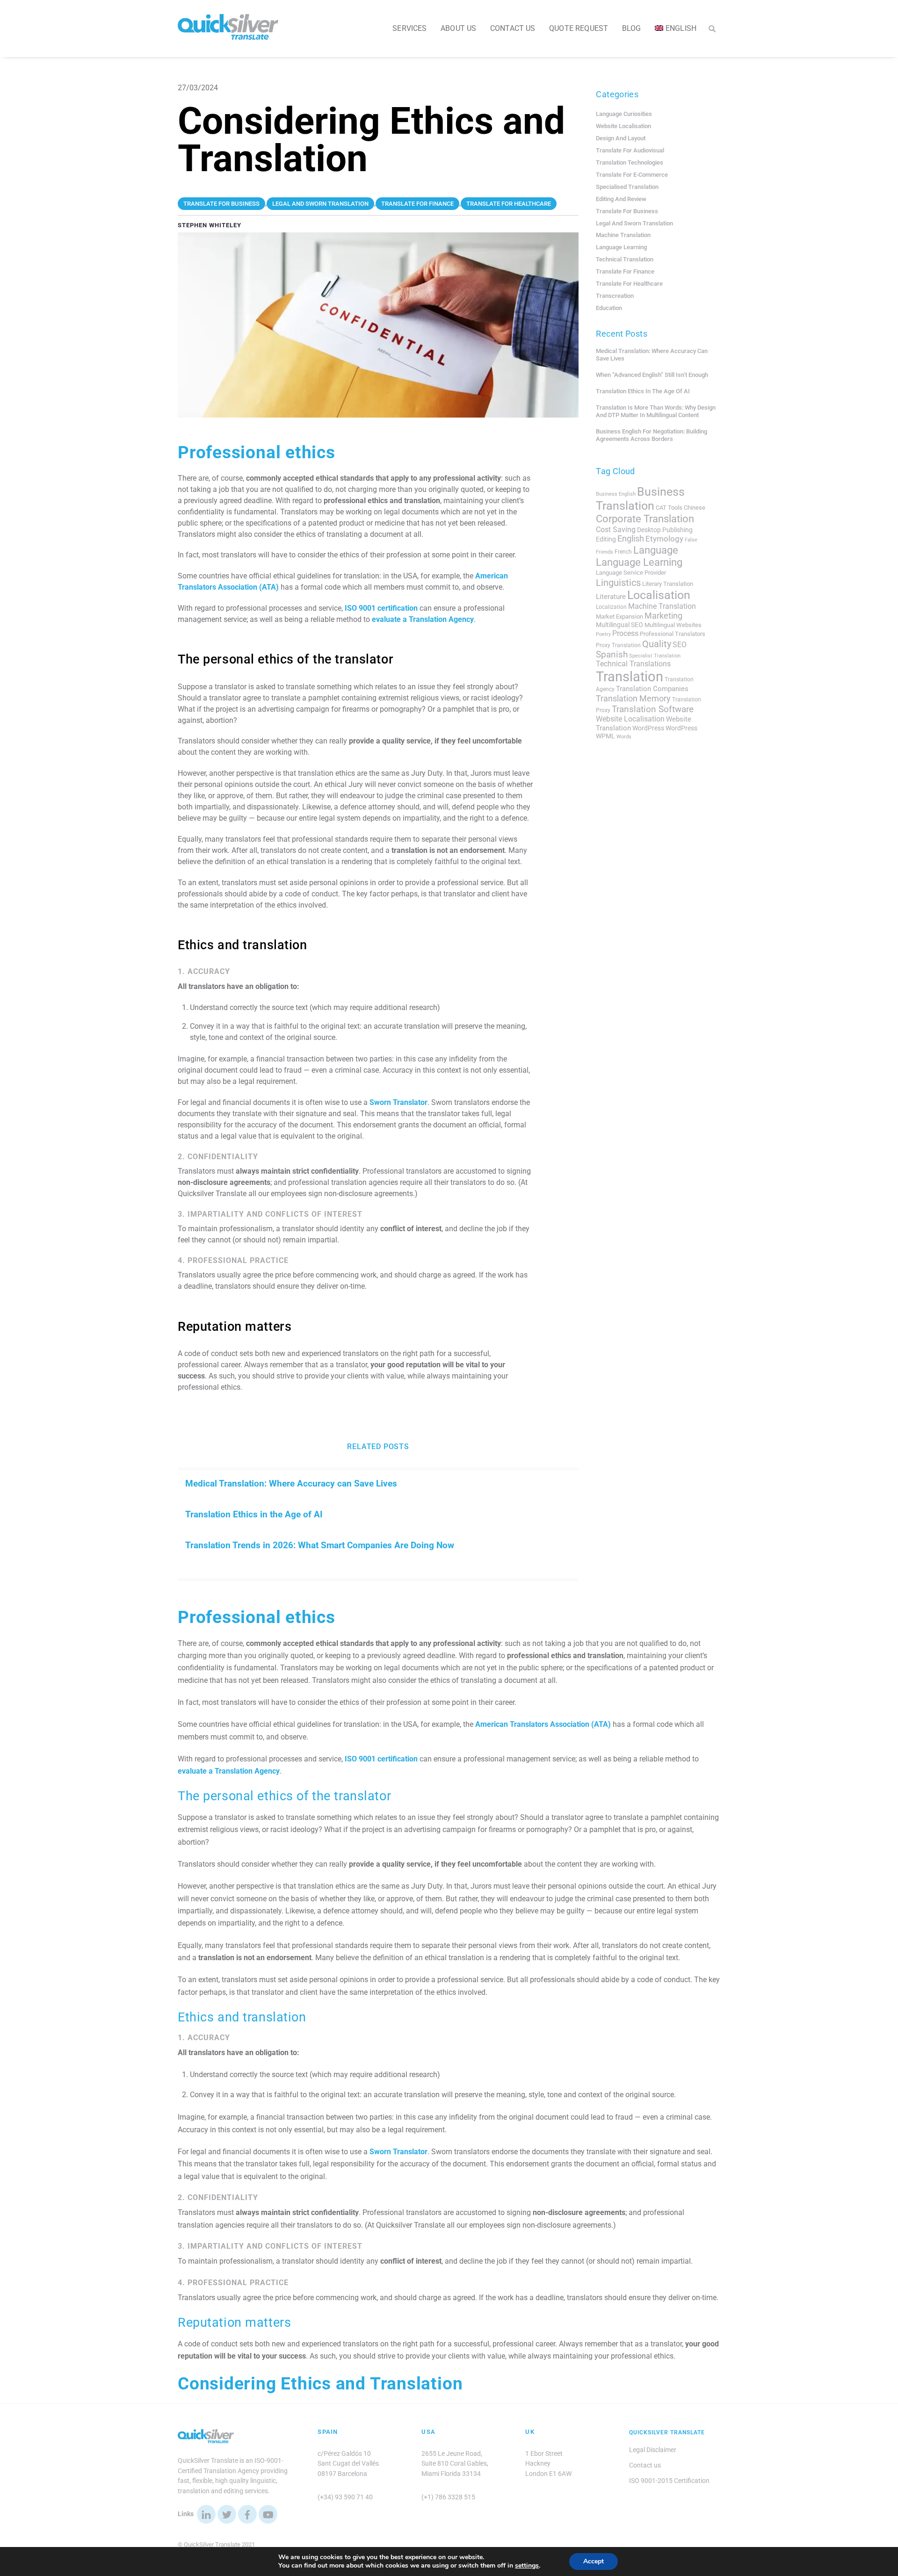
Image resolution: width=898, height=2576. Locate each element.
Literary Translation (668, 584)
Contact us (513, 28)
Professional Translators (673, 634)
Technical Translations (633, 664)
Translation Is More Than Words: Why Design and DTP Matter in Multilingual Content (656, 411)
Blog (632, 28)
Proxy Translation (618, 645)
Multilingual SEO (619, 625)
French (623, 552)
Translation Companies (652, 689)
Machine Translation (623, 235)
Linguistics (618, 583)
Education (609, 308)
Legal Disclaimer (653, 2450)
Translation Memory (633, 698)
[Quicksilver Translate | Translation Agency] (228, 36)
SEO (680, 645)
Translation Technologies (630, 162)
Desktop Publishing (665, 530)
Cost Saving (616, 530)
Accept (594, 2561)
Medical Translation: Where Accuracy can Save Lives (291, 1483)
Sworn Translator (398, 1102)
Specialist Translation (655, 656)
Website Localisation (623, 126)
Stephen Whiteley (210, 225)
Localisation (659, 595)
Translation (630, 677)
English (631, 539)
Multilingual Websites (673, 625)
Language (656, 550)
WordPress (648, 728)
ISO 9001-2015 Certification (669, 2481)
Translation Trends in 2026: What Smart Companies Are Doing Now (320, 1545)
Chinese (695, 508)
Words (624, 737)
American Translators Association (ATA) (543, 1724)
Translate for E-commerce (632, 175)
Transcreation (615, 296)
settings (527, 2566)
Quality (657, 644)
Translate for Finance (625, 271)
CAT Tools (669, 508)
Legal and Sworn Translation (634, 223)
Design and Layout (621, 138)
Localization (611, 607)
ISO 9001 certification (381, 608)
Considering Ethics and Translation (320, 2384)
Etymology (664, 539)
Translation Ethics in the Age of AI (254, 1514)
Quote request (579, 28)
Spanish (612, 655)
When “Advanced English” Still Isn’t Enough (652, 375)
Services (409, 28)
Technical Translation (625, 259)
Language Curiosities (624, 114)
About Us (458, 28)
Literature (611, 597)
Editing (606, 539)
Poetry (603, 634)
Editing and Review (621, 199)
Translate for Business (627, 211)
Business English (616, 494)
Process (625, 633)
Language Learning (621, 247)
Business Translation (640, 499)
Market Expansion (619, 617)
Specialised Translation (627, 187)
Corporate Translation (645, 519)
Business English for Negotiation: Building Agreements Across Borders (652, 435)
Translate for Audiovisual (630, 150)
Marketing (663, 616)
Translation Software (653, 709)
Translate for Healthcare (629, 284)
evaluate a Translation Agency (423, 619)
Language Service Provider (631, 573)
